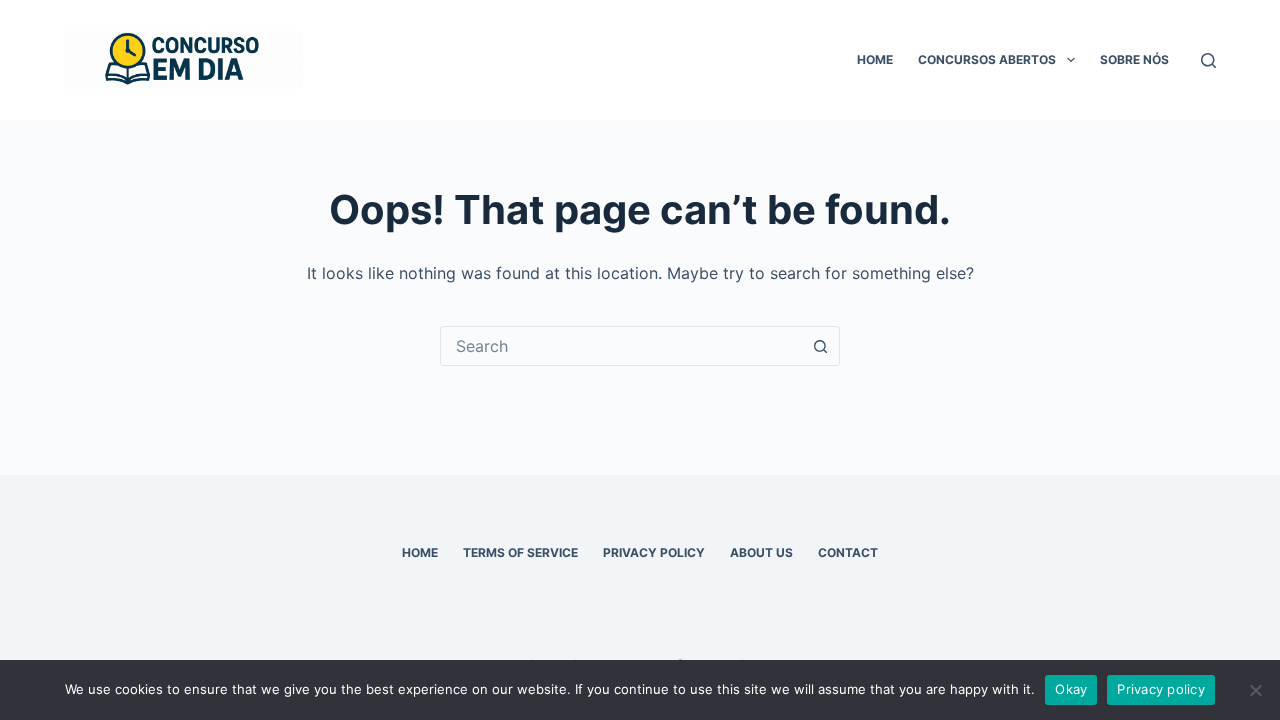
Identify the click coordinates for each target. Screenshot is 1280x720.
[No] (1255, 690)
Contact (848, 552)
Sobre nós (1134, 59)
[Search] (1208, 60)
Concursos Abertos (987, 59)
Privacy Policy (654, 552)
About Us (761, 552)
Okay (1071, 689)
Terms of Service (520, 552)
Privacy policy (1161, 689)
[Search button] (820, 346)
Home (875, 59)
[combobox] (621, 346)
